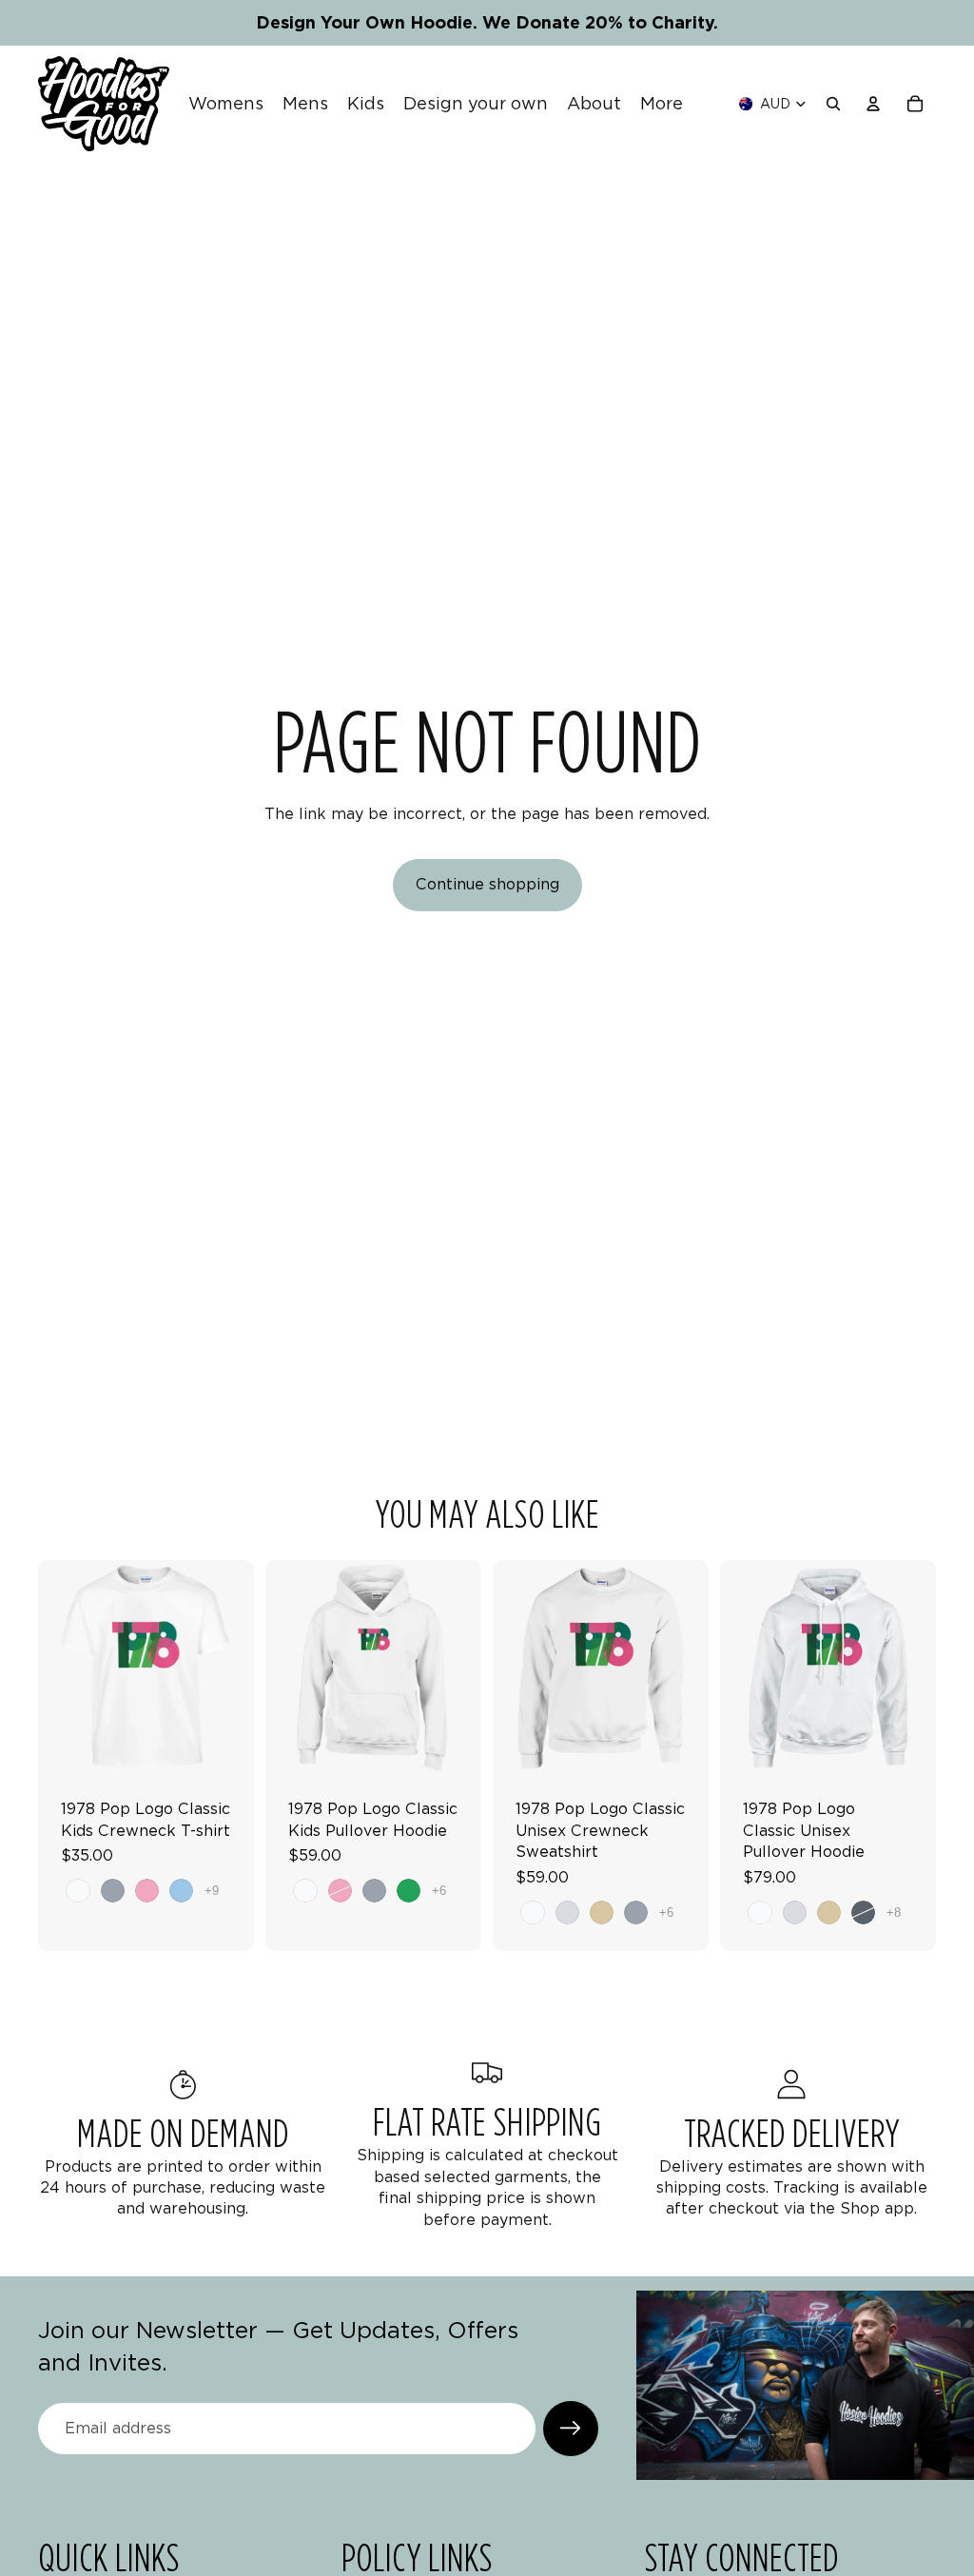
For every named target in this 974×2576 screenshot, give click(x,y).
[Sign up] (571, 2429)
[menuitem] (662, 104)
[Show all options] (212, 1891)
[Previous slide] (59, 1669)
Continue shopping (487, 884)
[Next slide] (233, 1669)
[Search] (833, 104)
